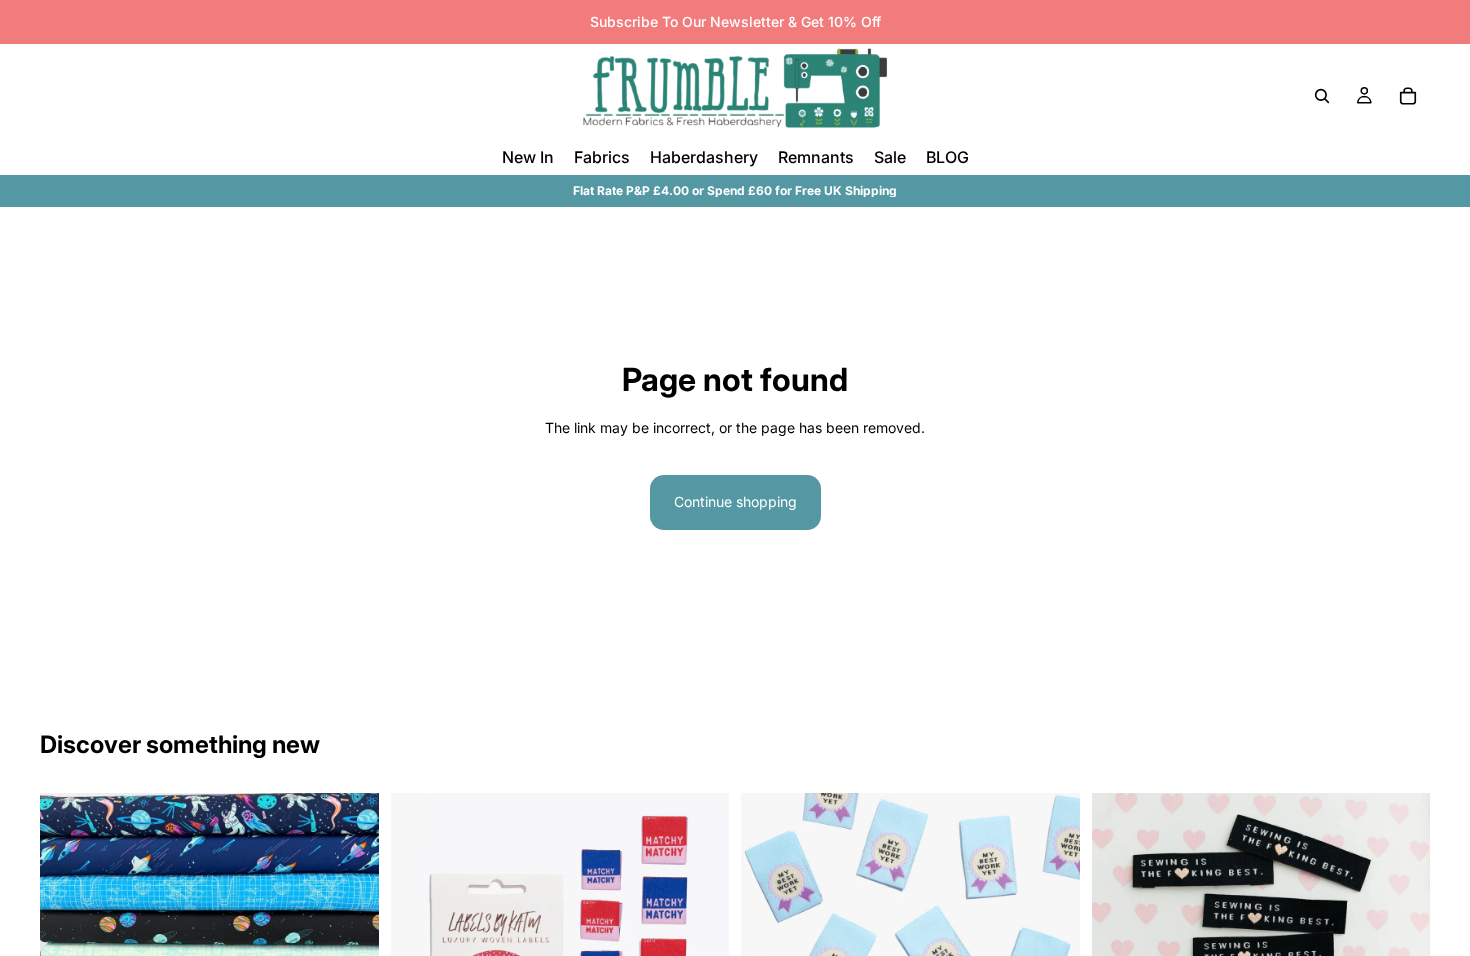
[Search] (1322, 96)
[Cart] (1408, 96)
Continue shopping (735, 501)
